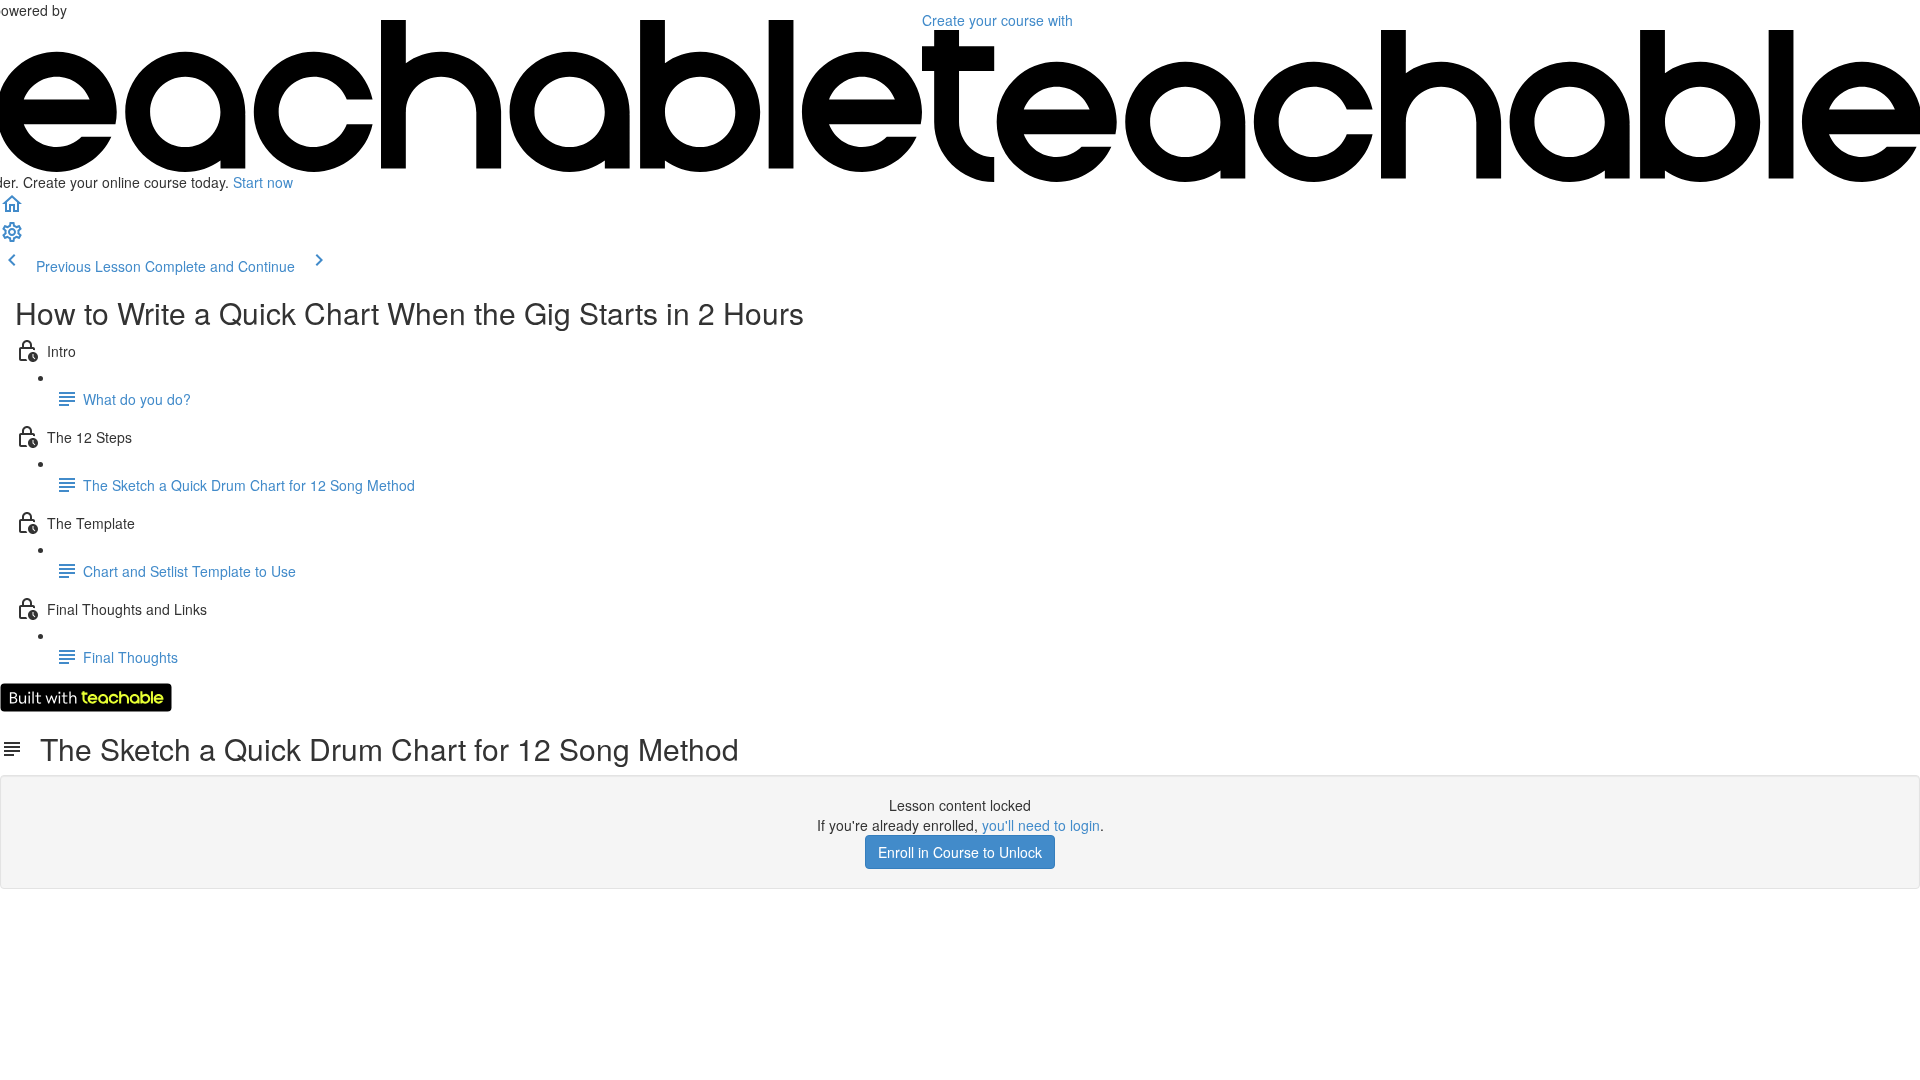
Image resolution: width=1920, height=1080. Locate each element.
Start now (263, 182)
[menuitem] (12, 238)
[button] (12, 210)
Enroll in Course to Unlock (960, 852)
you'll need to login (1041, 825)
